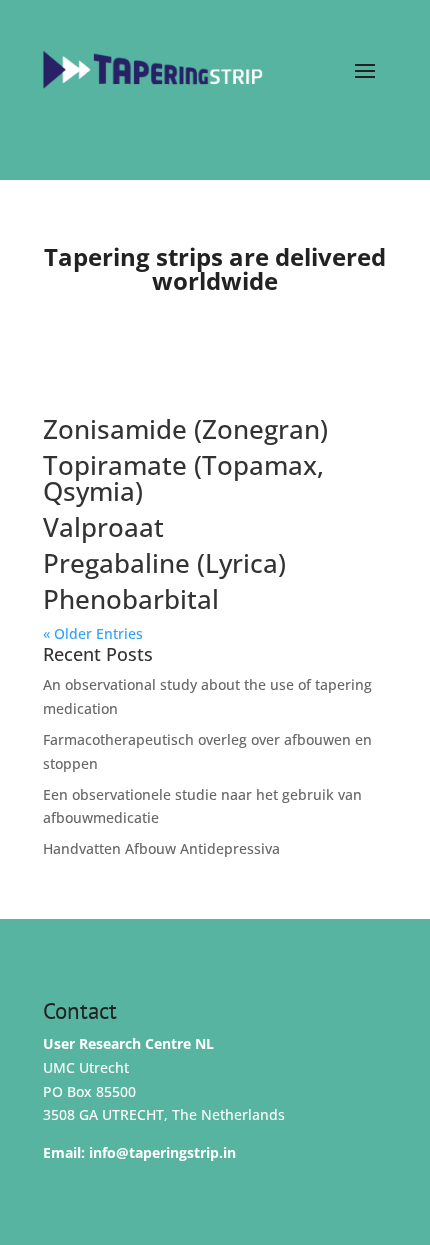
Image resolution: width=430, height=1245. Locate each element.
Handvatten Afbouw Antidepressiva (161, 848)
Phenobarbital (131, 599)
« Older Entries (93, 633)
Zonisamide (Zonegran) (185, 429)
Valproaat (103, 527)
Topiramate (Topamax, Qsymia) (183, 478)
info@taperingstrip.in (162, 1152)
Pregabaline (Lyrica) (164, 563)
